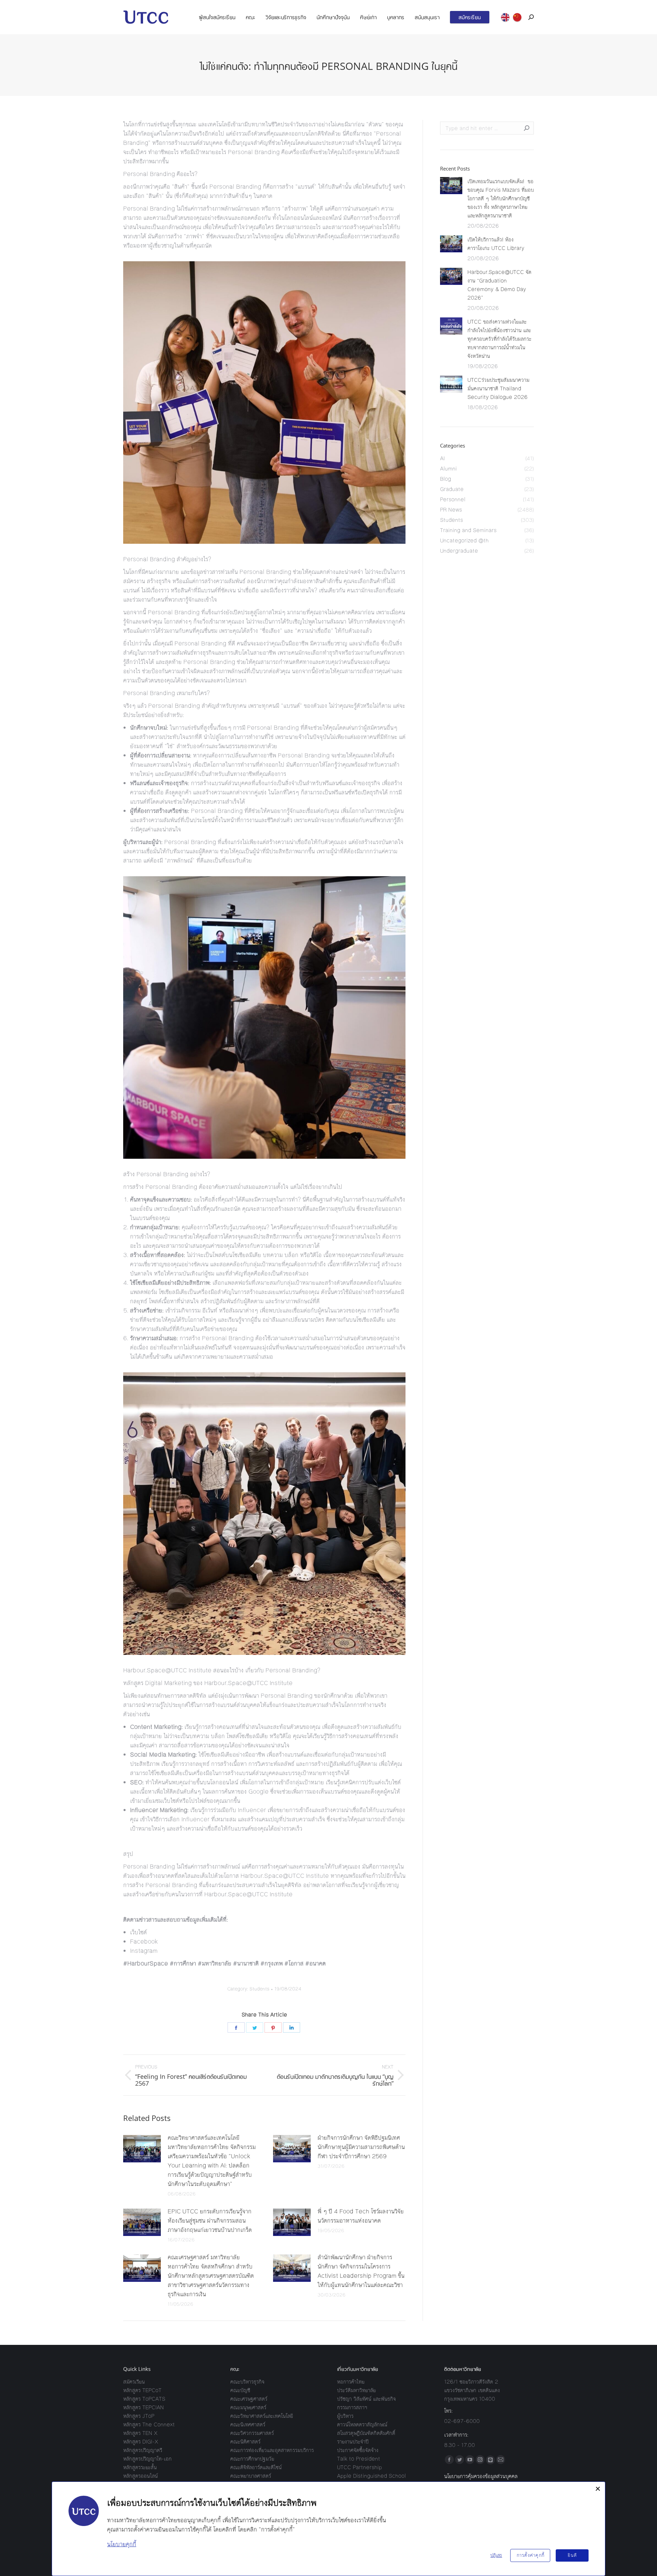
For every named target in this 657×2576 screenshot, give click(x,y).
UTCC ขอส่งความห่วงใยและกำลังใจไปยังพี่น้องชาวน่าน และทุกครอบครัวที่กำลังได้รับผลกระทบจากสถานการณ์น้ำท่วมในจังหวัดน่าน (499, 339)
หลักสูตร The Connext (149, 2424)
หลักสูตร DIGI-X (141, 2442)
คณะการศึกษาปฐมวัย (252, 2459)
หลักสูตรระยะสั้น (140, 2467)
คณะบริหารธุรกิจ (247, 2382)
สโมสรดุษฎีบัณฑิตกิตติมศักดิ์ (366, 2433)
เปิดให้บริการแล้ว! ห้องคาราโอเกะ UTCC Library (496, 244)
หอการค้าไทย (351, 2382)
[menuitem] (217, 17)
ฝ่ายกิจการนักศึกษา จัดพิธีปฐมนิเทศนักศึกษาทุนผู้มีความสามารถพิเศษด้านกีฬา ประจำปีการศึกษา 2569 (361, 2147)
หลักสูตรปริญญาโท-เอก (147, 2459)
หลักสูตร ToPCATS (144, 2399)
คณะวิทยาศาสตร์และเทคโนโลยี (262, 2416)
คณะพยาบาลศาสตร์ (251, 2476)
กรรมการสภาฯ (352, 2407)
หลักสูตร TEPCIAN (144, 2407)
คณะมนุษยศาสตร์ (248, 2407)
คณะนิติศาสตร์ (245, 2442)
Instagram (144, 1951)
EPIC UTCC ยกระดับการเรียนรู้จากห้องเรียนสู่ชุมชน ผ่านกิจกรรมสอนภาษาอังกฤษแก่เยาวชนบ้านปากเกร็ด (210, 2221)
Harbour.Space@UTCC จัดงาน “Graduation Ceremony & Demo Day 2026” (499, 285)
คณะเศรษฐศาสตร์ (249, 2399)
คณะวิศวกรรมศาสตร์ (252, 2433)
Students (259, 1989)
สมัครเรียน (134, 2382)
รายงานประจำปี (353, 2442)
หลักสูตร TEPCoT (142, 2390)
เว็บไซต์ (138, 1932)
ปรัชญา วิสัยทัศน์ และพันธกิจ (366, 2399)
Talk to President (359, 2459)
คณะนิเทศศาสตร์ (248, 2424)
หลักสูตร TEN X (140, 2433)
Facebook (144, 1942)
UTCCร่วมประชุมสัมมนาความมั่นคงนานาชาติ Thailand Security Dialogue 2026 (498, 388)
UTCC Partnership (359, 2467)
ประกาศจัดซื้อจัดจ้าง (358, 2450)
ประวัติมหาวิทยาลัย (356, 2390)
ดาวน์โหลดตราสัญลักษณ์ (362, 2424)
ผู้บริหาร (345, 2416)
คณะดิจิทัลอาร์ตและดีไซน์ (256, 2467)
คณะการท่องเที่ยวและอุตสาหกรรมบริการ (272, 2450)
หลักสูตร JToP (139, 2416)
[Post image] (142, 2149)
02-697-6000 (462, 2421)
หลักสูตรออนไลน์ (140, 2476)
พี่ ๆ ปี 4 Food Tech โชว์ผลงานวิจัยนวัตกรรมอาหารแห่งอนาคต (361, 2216)
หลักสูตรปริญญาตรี (143, 2450)
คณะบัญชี (240, 2390)
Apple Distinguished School (371, 2476)
